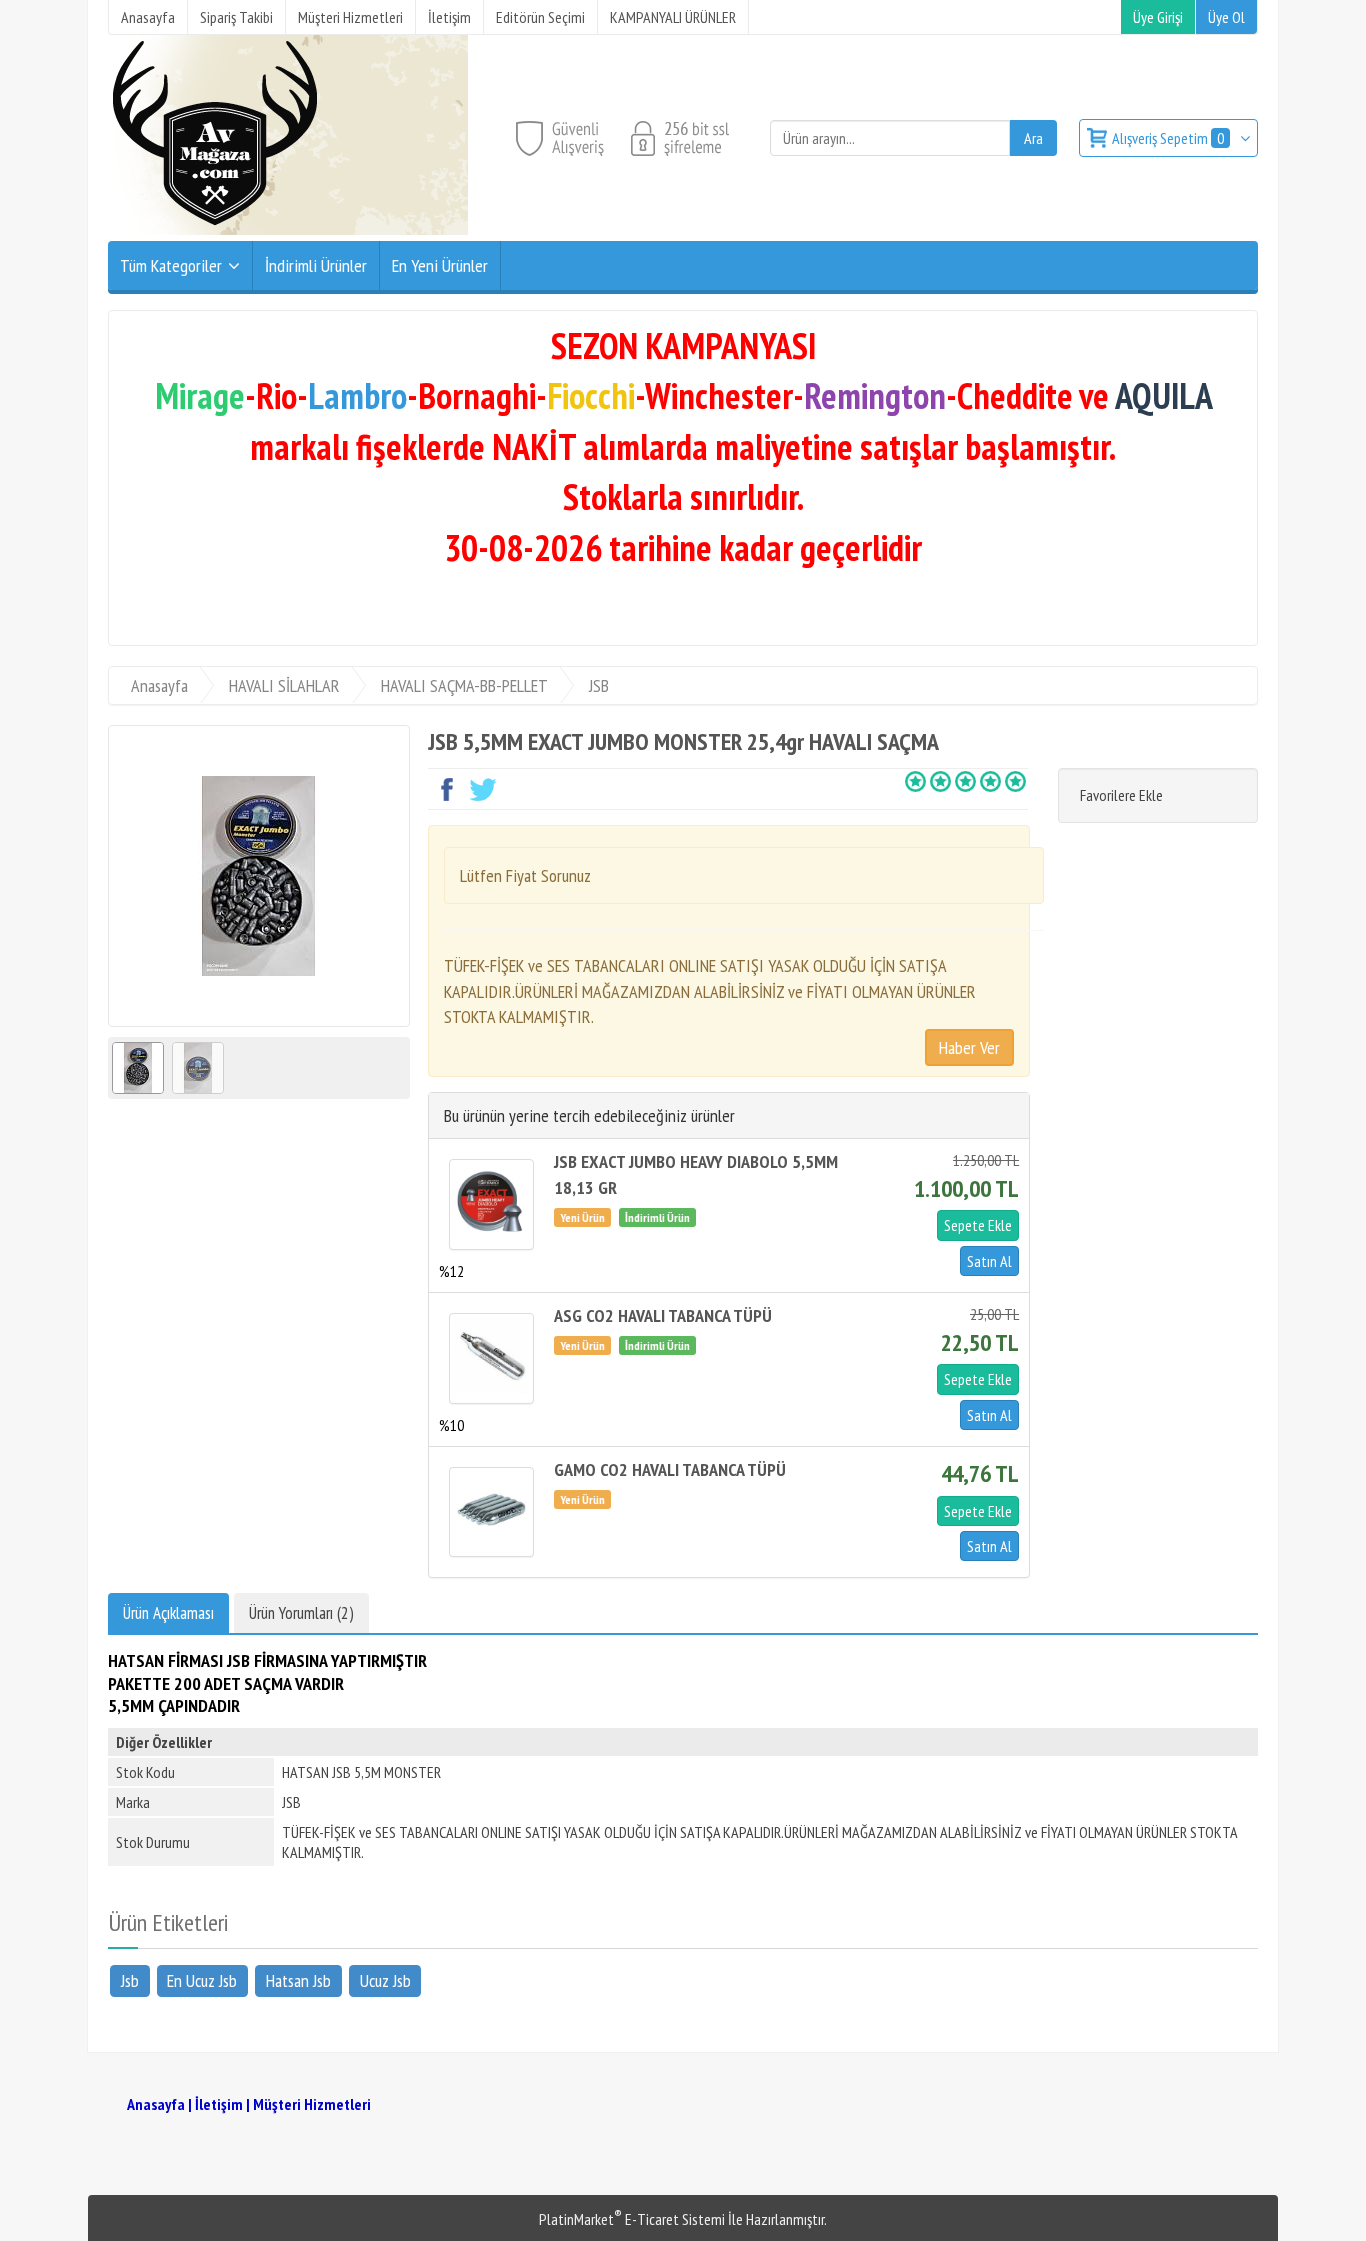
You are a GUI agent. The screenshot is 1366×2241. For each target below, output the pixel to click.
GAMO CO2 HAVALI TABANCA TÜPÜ (670, 1469)
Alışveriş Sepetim (1168, 138)
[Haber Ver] (969, 1047)
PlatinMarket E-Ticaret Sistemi (632, 2219)
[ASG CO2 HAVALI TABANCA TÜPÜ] (491, 1358)
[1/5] (915, 781)
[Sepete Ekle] (978, 1225)
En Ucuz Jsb (202, 1979)
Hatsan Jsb (298, 1979)
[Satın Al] (987, 1261)
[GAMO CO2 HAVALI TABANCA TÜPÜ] (491, 1512)
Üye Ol (1226, 17)
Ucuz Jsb (385, 1979)
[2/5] (928, 781)
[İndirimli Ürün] (660, 1216)
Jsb (130, 1979)
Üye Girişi (1158, 17)
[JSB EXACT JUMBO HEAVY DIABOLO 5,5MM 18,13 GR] (491, 1204)
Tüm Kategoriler (171, 265)
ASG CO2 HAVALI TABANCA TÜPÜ (663, 1315)
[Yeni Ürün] (586, 1216)
